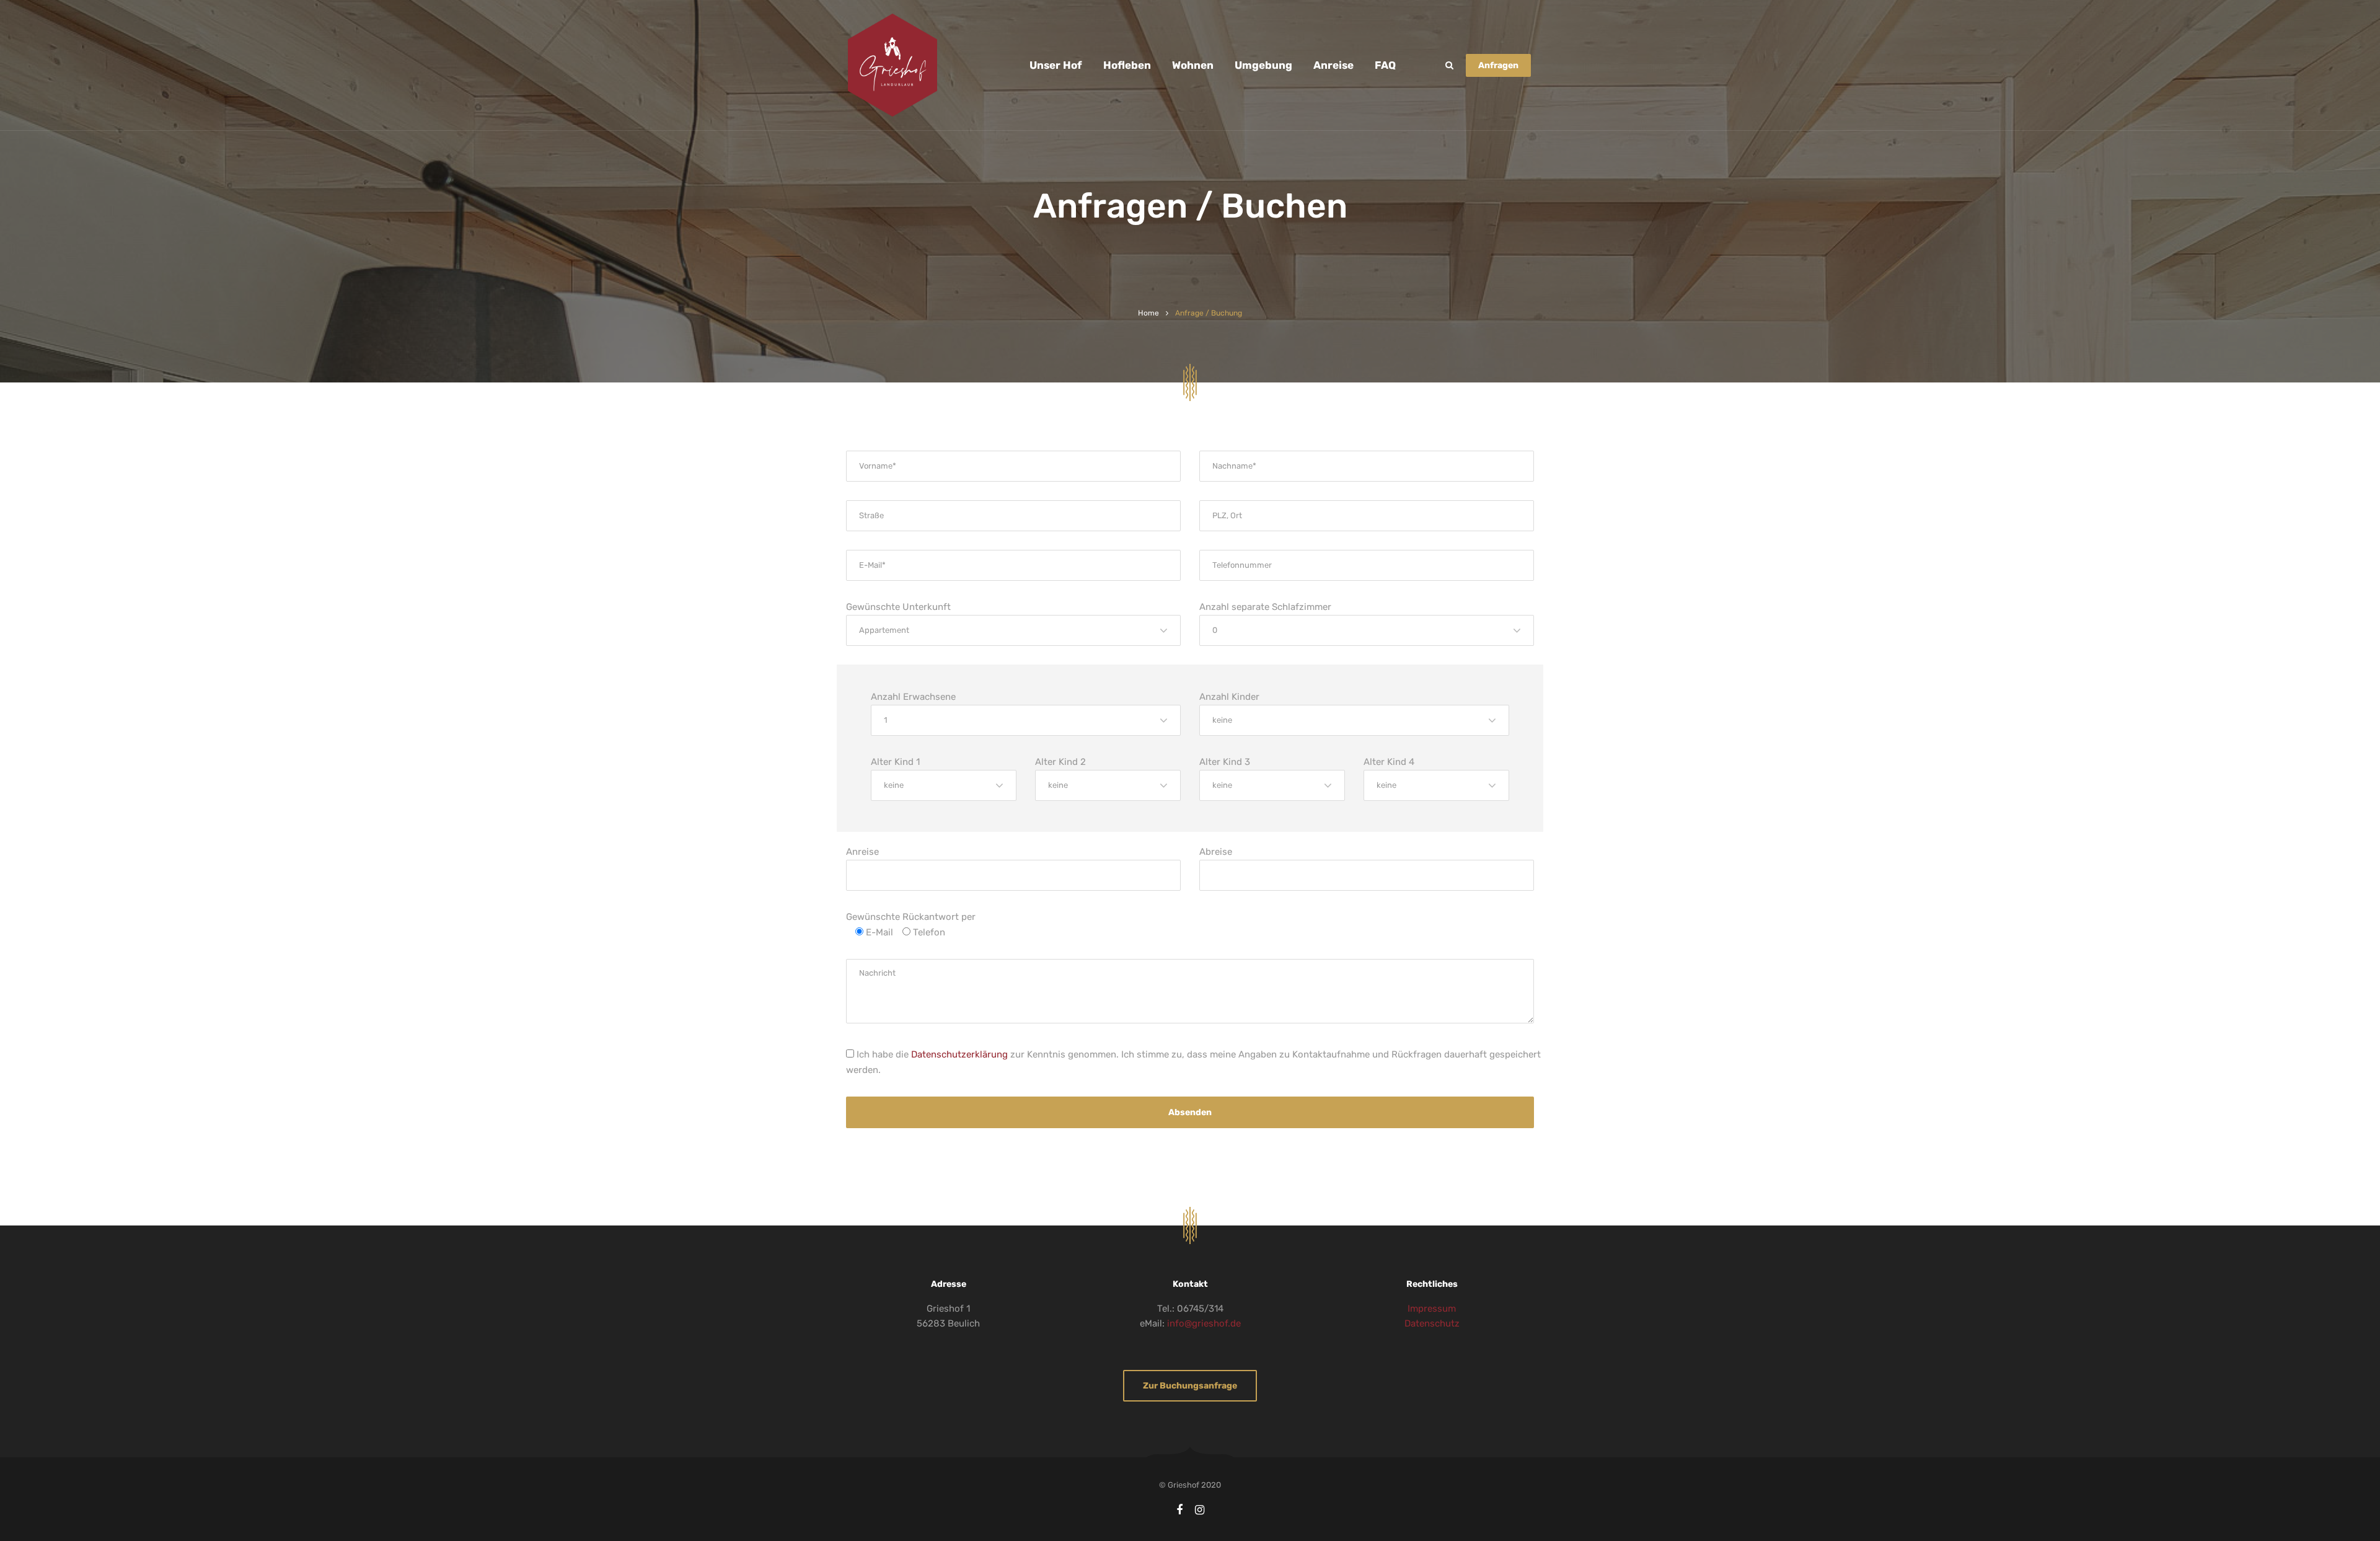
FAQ (1385, 65)
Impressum (1432, 1309)
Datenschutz (1432, 1323)
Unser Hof (1056, 65)
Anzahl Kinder (1229, 697)
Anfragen (1498, 65)
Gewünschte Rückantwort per (911, 917)
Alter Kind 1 (895, 762)
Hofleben (1127, 65)
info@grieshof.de (1204, 1323)
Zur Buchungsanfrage (1190, 1386)
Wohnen (1193, 65)
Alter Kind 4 (1389, 762)
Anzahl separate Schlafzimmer (1265, 607)
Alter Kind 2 (1060, 762)
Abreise (1216, 852)
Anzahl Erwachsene (913, 697)
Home (1148, 313)
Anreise (1333, 65)
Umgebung (1263, 65)
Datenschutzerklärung (959, 1054)
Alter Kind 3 (1225, 762)
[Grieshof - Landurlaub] (892, 65)
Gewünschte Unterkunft (898, 607)
